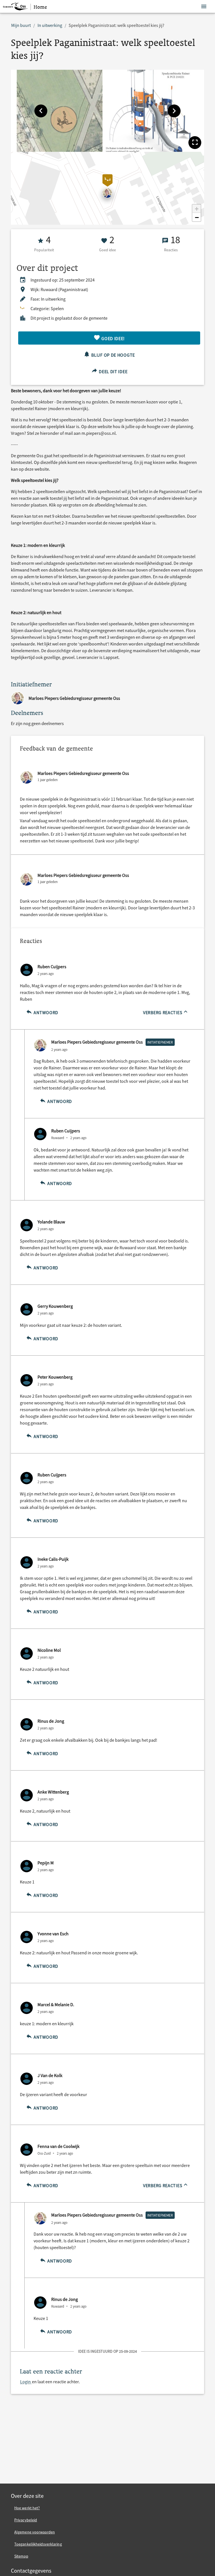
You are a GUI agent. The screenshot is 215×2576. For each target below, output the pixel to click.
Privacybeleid (26, 2520)
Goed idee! (113, 338)
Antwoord (45, 1012)
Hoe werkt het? (27, 2508)
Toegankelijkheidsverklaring (38, 2544)
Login (26, 2382)
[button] (41, 111)
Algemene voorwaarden (35, 2532)
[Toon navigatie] (204, 7)
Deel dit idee (113, 371)
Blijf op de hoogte (113, 355)
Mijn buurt (21, 25)
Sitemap (21, 2556)
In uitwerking (50, 25)
